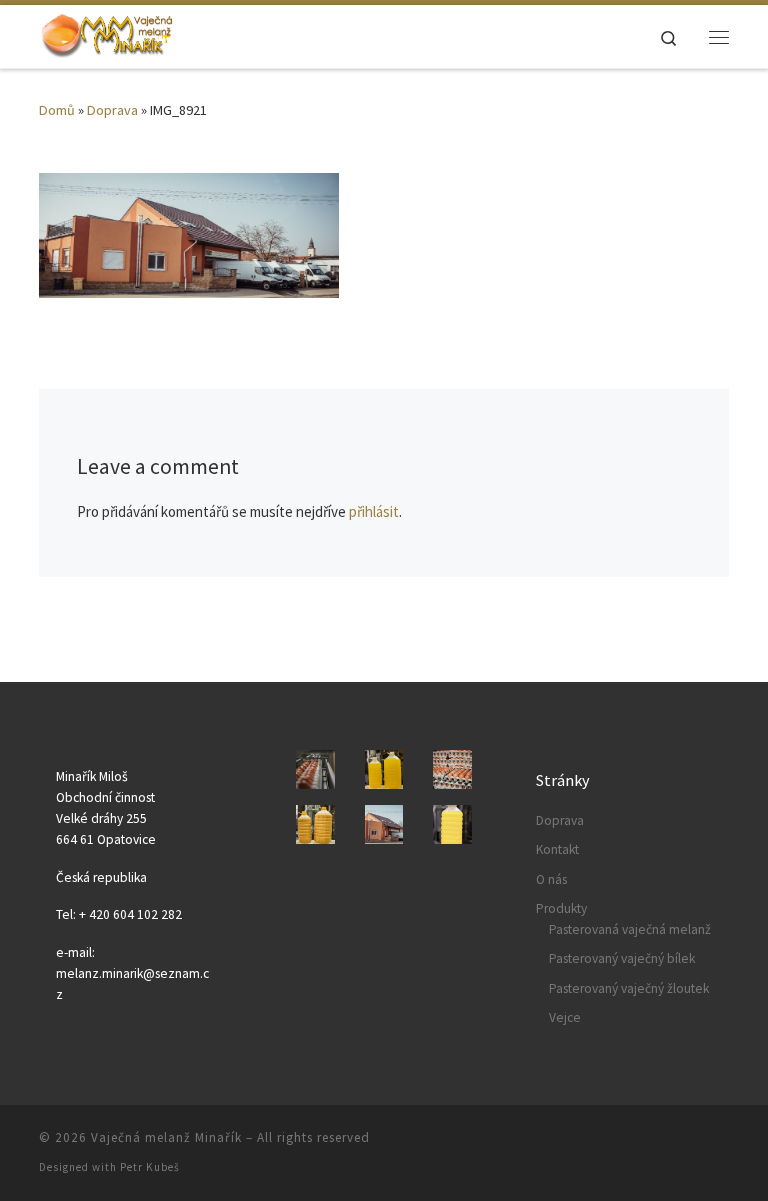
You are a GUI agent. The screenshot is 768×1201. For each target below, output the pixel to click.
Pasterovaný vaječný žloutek (629, 988)
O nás (551, 879)
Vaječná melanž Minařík (166, 1137)
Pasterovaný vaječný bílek (622, 958)
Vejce (565, 1017)
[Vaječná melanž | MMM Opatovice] (106, 34)
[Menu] (719, 37)
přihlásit (374, 511)
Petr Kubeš (150, 1167)
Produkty (561, 908)
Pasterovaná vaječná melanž (630, 929)
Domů (57, 110)
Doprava (112, 110)
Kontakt (557, 849)
